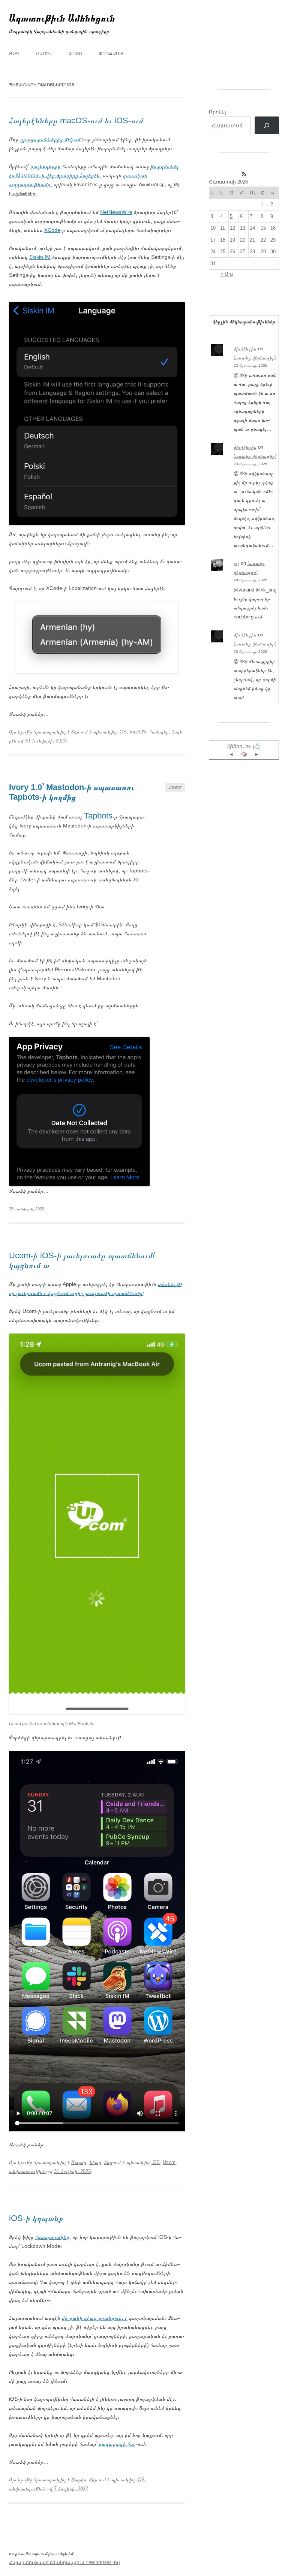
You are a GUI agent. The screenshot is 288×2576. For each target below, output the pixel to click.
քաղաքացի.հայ (117, 2444)
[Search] (267, 125)
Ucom (169, 2162)
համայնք (159, 732)
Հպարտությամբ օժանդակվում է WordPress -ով (64, 2563)
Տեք (75, 732)
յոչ (236, 563)
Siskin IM (40, 257)
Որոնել (217, 112)
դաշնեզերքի (46, 166)
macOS (138, 732)
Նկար (95, 2162)
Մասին (44, 54)
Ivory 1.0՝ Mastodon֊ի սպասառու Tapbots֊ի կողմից (72, 792)
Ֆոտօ (76, 54)
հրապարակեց (52, 2237)
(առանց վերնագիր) (255, 358)
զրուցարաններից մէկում (50, 139)
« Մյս (227, 274)
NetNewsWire (116, 212)
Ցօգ (14, 54)
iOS (123, 732)
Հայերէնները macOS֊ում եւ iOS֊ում (76, 120)
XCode (52, 230)
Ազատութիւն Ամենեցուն (62, 18)
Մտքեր (79, 2162)
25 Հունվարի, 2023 (27, 1209)
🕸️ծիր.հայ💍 (244, 746)
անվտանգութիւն (27, 2171)
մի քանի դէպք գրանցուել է (95, 2318)
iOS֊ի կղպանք (36, 2218)
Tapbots (98, 816)
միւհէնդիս (245, 349)
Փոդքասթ (111, 54)
